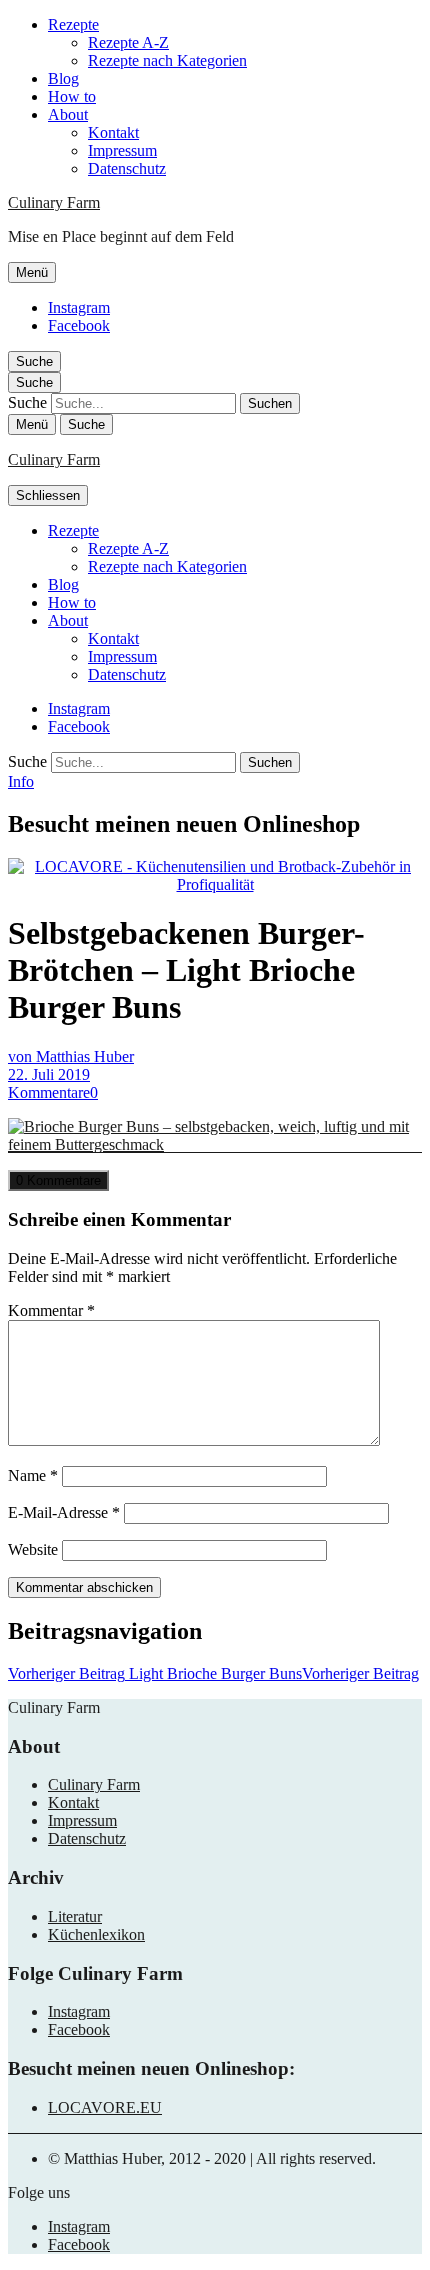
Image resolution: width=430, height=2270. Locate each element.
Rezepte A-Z (128, 42)
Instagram (79, 307)
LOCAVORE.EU (105, 2107)
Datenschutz (127, 168)
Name (33, 1475)
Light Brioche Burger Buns (213, 1673)
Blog (63, 78)
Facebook (79, 325)
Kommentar (51, 1310)
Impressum (122, 150)
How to (72, 96)
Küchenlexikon (96, 1934)
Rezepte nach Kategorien (167, 60)
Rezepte (73, 24)
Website (33, 1549)
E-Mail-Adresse (64, 1512)
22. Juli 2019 (49, 1074)
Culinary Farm (54, 202)
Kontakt (113, 132)
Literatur (75, 1916)
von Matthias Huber (71, 1056)
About (68, 114)
